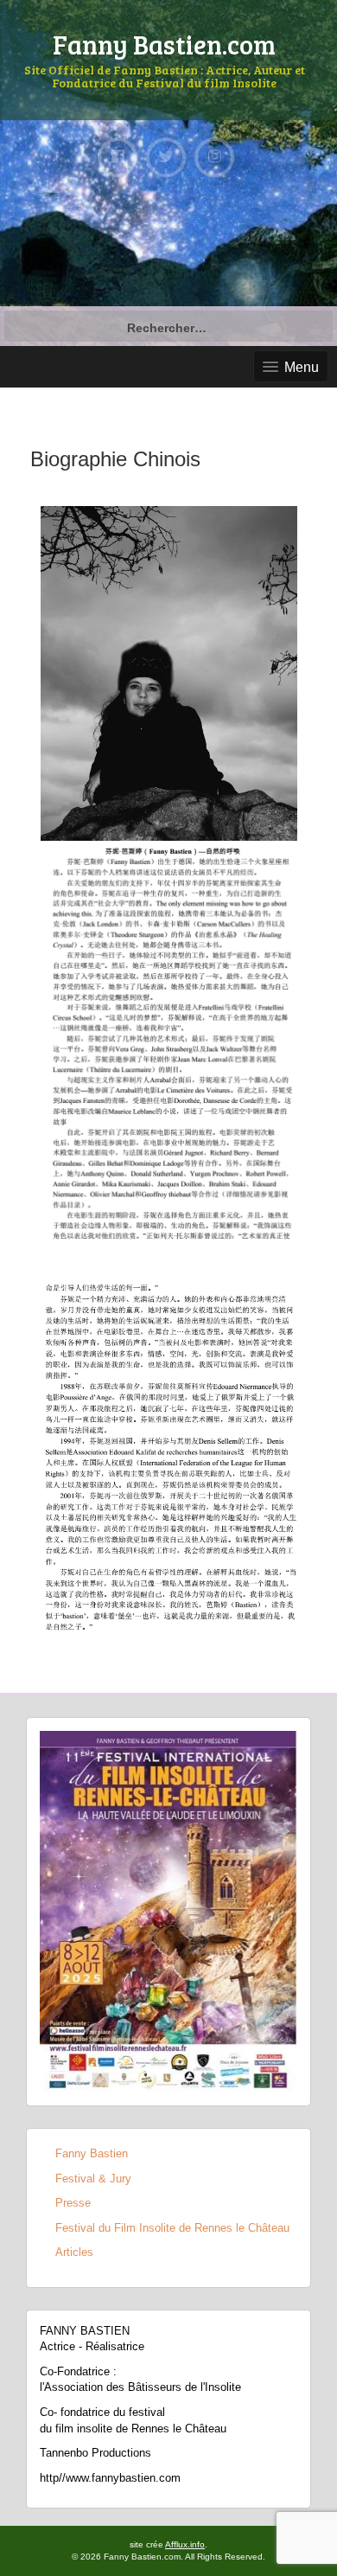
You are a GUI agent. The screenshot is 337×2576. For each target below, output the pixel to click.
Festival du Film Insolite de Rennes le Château (172, 2228)
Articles (74, 2252)
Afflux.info (185, 2544)
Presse (73, 2203)
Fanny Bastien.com (164, 44)
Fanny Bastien (92, 2153)
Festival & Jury (93, 2179)
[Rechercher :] (168, 326)
